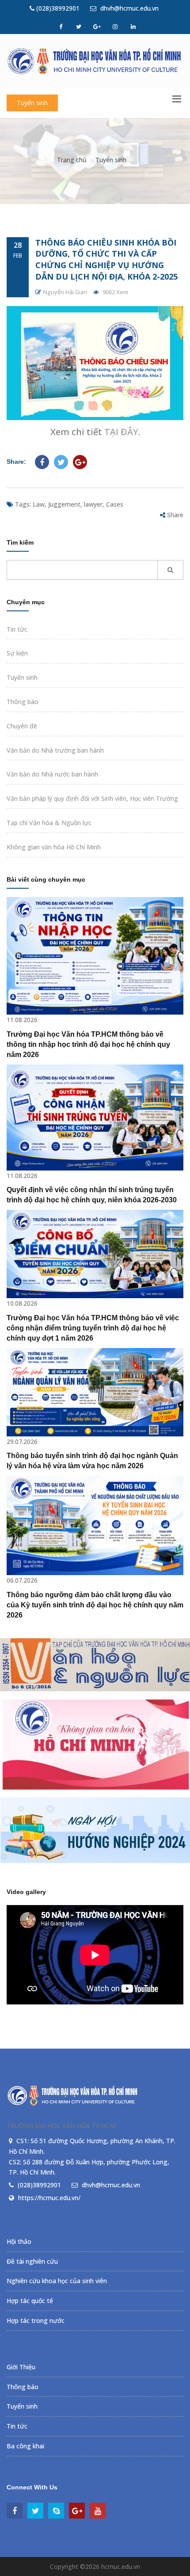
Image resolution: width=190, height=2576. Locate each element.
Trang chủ (72, 160)
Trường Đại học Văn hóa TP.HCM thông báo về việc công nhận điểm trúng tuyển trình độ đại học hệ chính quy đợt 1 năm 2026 (93, 1328)
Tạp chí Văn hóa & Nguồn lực (49, 823)
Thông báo (23, 702)
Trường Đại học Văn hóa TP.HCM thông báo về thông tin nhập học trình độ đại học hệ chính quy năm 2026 (88, 1044)
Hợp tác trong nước (36, 2320)
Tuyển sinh (32, 103)
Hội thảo (19, 2241)
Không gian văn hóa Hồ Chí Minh (54, 847)
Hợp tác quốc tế (30, 2301)
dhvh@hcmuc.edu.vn (129, 8)
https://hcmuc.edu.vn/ (49, 2198)
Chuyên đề (22, 726)
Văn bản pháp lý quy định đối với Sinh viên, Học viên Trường (92, 798)
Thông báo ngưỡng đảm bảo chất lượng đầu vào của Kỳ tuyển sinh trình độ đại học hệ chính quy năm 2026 (95, 1605)
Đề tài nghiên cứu (32, 2261)
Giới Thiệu (21, 2367)
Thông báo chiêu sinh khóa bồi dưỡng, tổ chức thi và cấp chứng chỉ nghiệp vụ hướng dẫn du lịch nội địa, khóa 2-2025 (106, 259)
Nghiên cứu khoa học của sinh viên (57, 2281)
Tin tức (17, 629)
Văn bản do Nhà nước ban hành (52, 774)
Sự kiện (17, 653)
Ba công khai (25, 2446)
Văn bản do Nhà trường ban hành (55, 750)
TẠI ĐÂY (121, 432)
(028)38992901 (57, 8)
